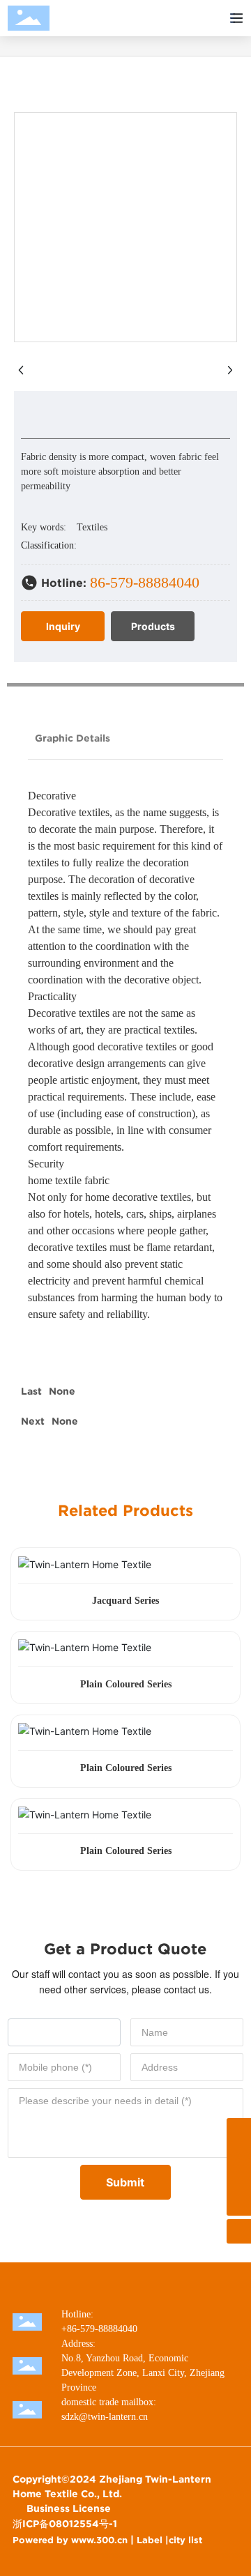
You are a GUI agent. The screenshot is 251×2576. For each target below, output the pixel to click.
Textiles (92, 527)
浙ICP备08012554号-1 (65, 2524)
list (195, 2540)
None (62, 1391)
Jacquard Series (125, 1601)
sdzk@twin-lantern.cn (105, 2417)
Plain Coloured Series (126, 1684)
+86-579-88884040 (99, 2329)
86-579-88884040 (145, 582)
